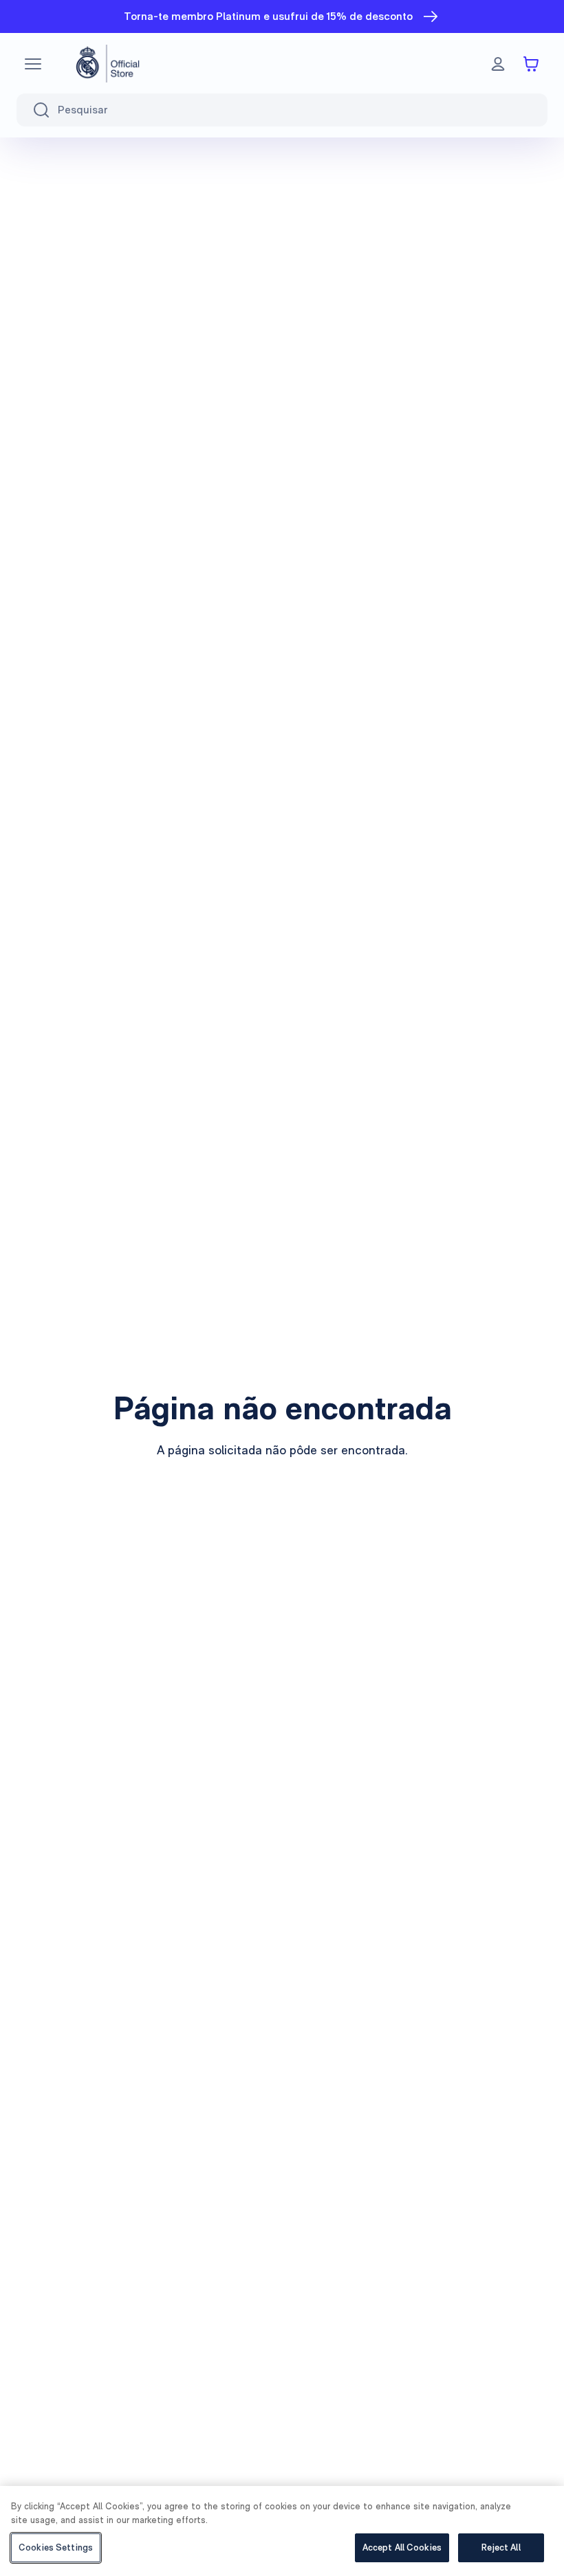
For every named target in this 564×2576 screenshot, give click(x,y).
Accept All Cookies (402, 2547)
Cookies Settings (56, 2547)
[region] (282, 2531)
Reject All (501, 2547)
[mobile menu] (33, 64)
